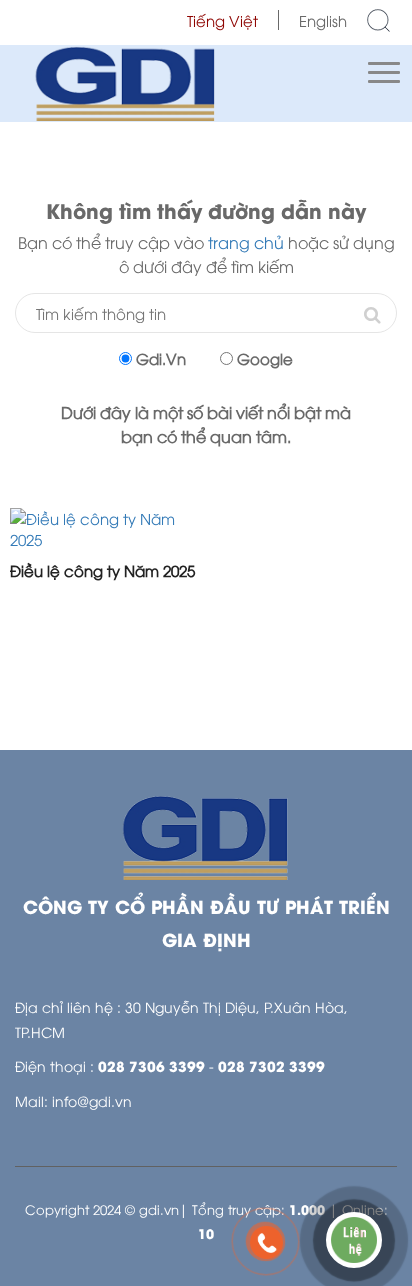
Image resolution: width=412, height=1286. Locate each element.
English (323, 20)
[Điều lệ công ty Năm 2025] (103, 529)
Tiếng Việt (222, 20)
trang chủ (246, 242)
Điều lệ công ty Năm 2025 (102, 570)
